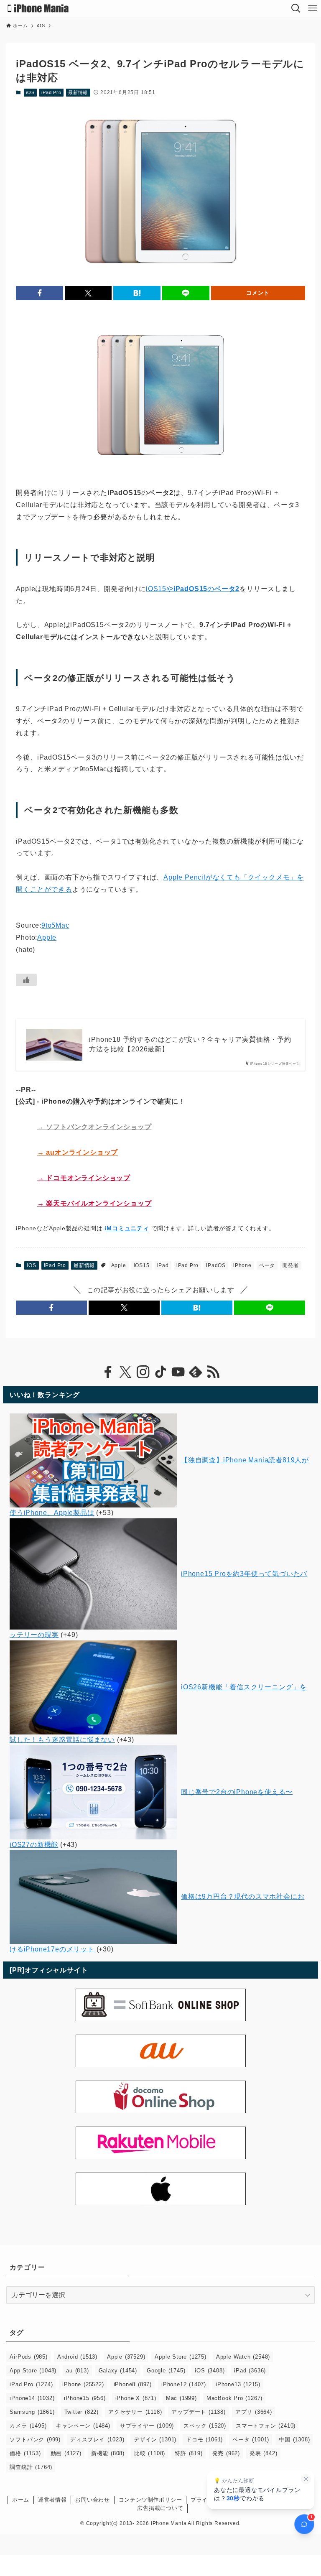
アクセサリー (135, 2412)
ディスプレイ (97, 2440)
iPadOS (216, 1265)
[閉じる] (306, 2479)
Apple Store (180, 2357)
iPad (163, 1265)
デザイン (155, 2440)
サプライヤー (147, 2426)
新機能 (108, 2453)
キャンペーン (83, 2426)
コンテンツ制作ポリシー (150, 2500)
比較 (150, 2453)
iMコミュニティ (127, 1228)
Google (166, 2371)
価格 (25, 2453)
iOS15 (142, 1265)
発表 (263, 2453)
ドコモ (204, 2440)
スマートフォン (266, 2426)
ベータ (267, 1265)
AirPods (28, 2357)
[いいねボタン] (26, 980)
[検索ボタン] (296, 8)
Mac (181, 2398)
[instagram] (143, 1372)
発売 (226, 2453)
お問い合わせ (93, 2500)
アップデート (198, 2412)
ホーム (21, 2500)
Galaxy (118, 2371)
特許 (189, 2453)
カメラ (28, 2426)
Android (77, 2357)
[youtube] (178, 1372)
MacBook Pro (234, 2398)
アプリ (254, 2412)
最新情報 (78, 92)
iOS (30, 92)
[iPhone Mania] (38, 8)
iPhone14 (32, 2398)
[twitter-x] (125, 1372)
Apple (47, 937)
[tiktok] (160, 1372)
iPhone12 (184, 2384)
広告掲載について (160, 2508)
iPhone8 (133, 2384)
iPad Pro (51, 92)
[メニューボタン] (313, 8)
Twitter (82, 2412)
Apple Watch (243, 2357)
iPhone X (136, 2398)
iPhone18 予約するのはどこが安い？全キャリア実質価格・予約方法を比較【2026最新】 (190, 1044)
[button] (39, 293)
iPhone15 (85, 2398)
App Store (33, 2371)
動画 (66, 2453)
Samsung (32, 2412)
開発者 (290, 1265)
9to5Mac (55, 925)
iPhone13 (238, 2384)
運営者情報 (52, 2500)
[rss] (213, 1372)
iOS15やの (193, 589)
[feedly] (196, 1372)
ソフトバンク (35, 2440)
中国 (294, 2440)
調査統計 (31, 2467)
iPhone (242, 1265)
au (77, 2371)
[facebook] (108, 1372)
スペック (205, 2426)
